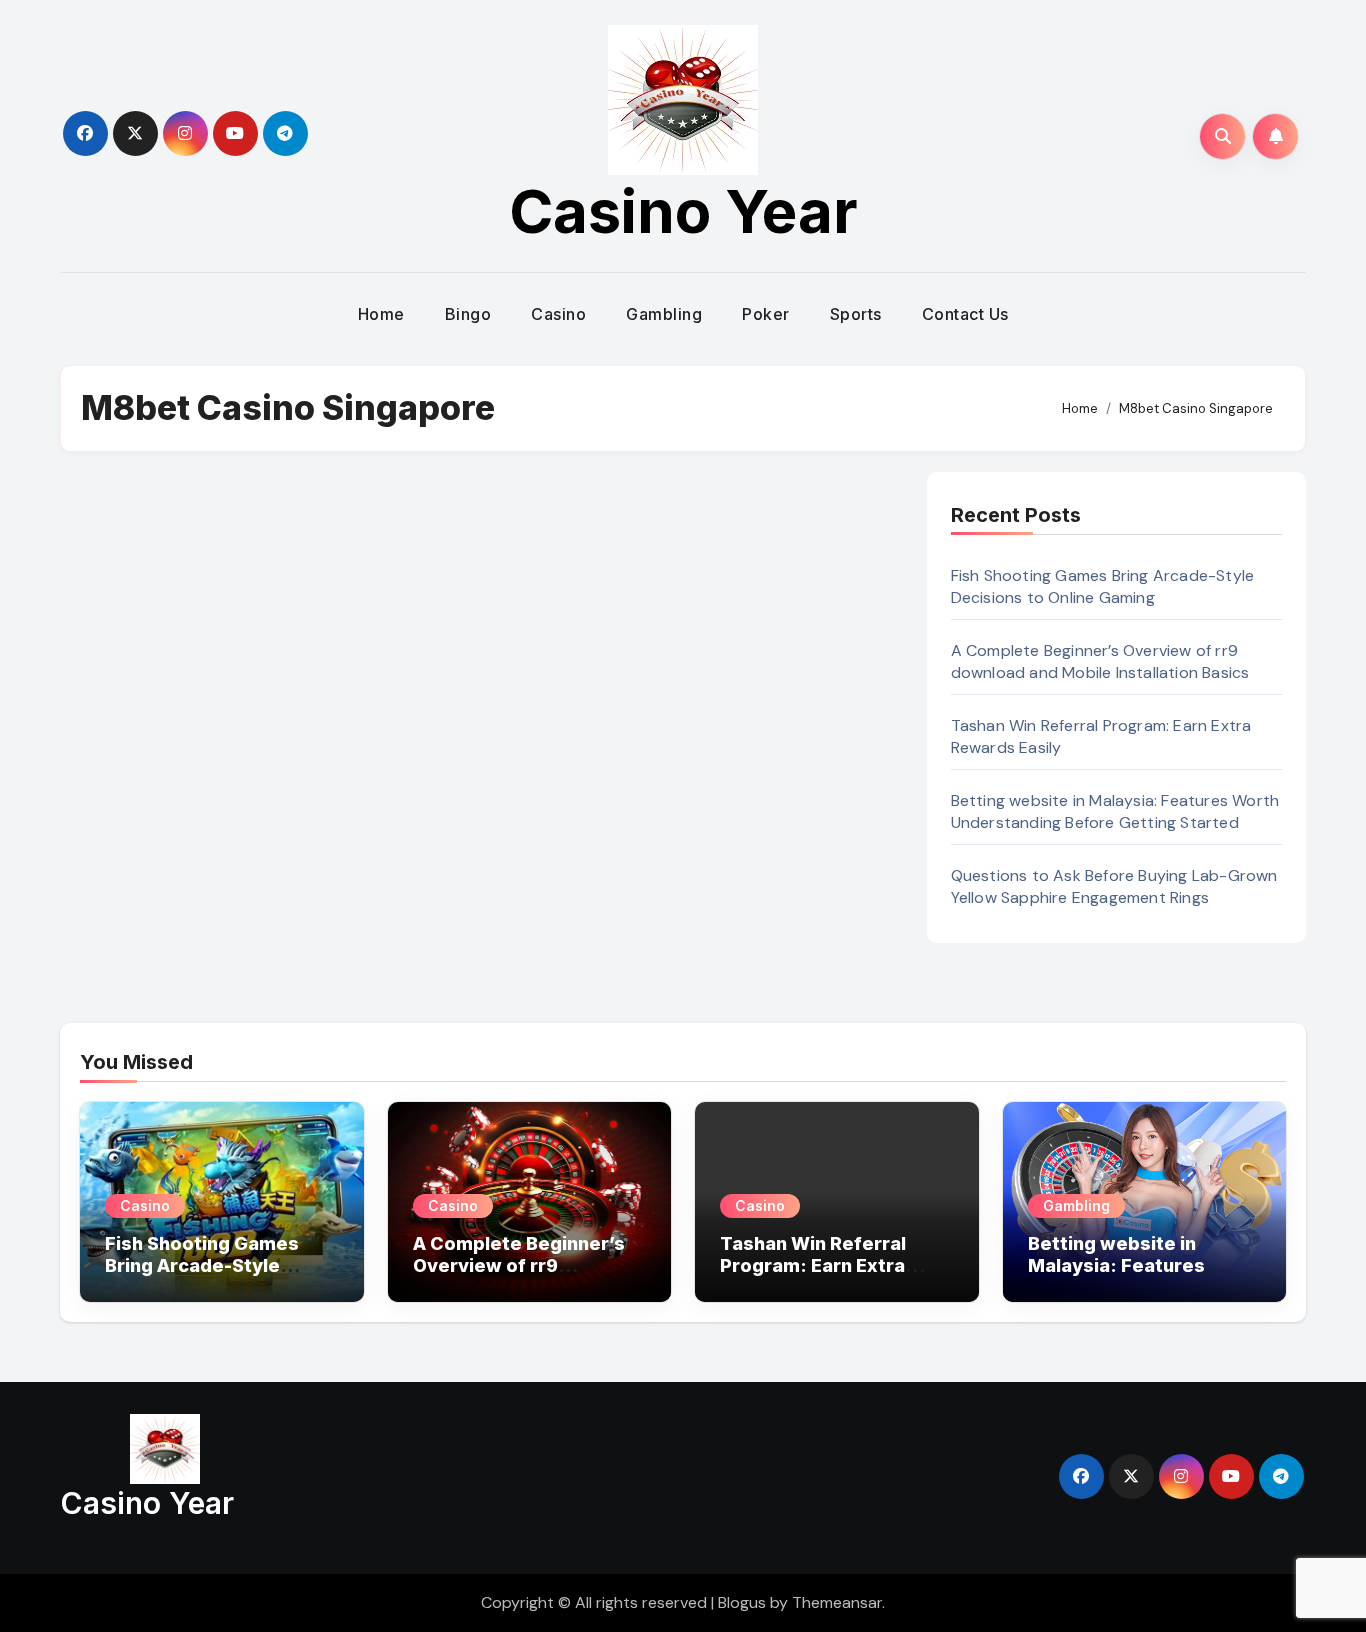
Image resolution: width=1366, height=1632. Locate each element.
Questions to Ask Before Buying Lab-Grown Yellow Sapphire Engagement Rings (1114, 886)
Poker (766, 314)
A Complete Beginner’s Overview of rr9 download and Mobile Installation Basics (1100, 661)
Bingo (468, 314)
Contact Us (965, 314)
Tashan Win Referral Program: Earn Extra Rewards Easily (813, 1265)
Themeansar (837, 1602)
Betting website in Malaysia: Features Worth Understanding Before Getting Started (1115, 811)
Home (381, 314)
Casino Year (683, 211)
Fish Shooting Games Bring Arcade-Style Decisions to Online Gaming (1103, 586)
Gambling (664, 314)
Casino (558, 314)
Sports (856, 314)
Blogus (742, 1602)
